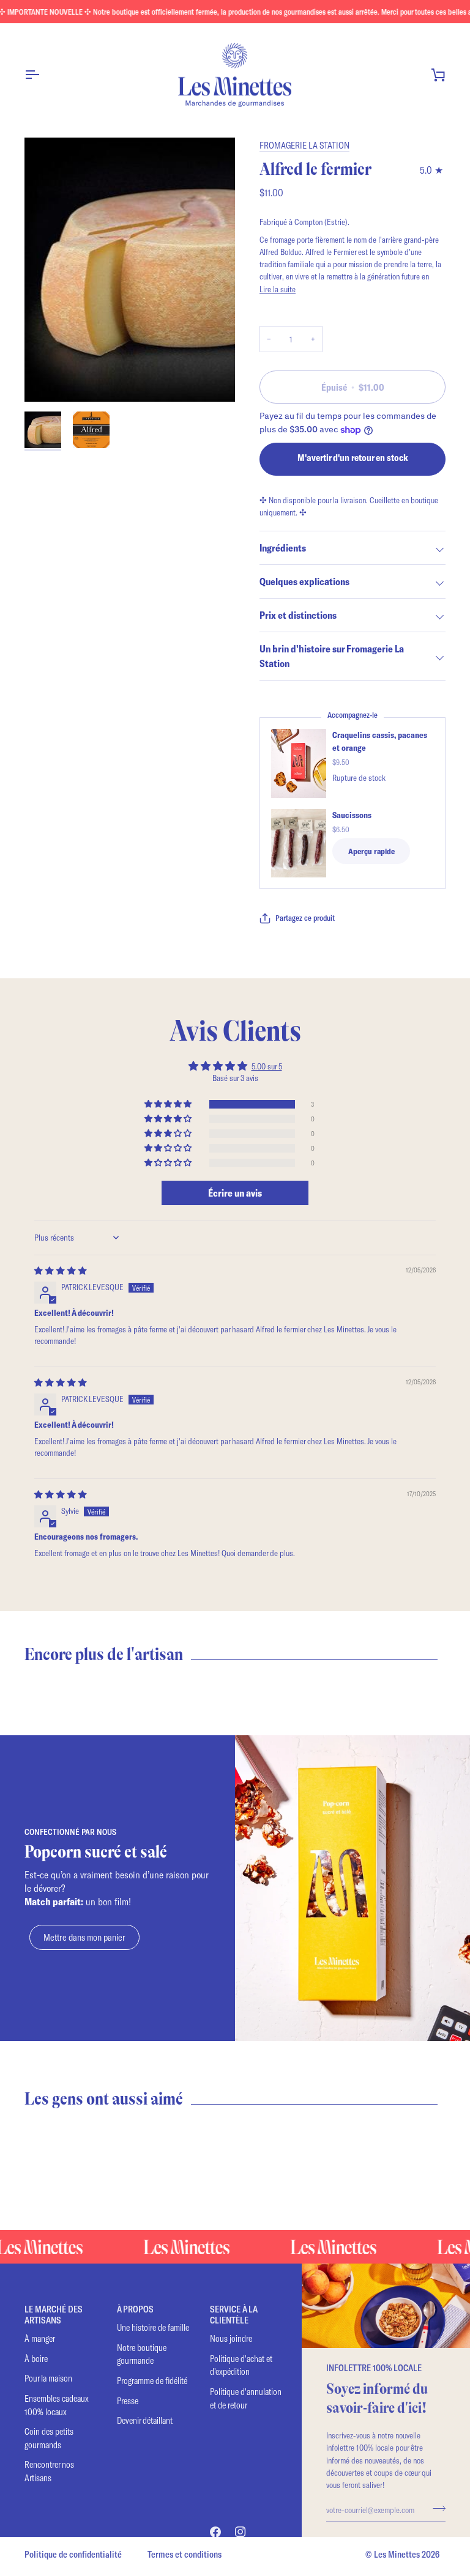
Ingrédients (283, 548)
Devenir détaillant (145, 2420)
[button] (169, 1104)
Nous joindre (231, 2338)
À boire (36, 2359)
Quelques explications (304, 581)
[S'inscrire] (435, 2508)
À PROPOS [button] (135, 2309)
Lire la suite (278, 289)
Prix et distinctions (298, 615)
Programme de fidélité (152, 2381)
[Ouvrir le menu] (43, 75)
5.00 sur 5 (267, 1066)
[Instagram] (241, 2532)
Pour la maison (48, 2378)
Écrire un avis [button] (235, 1193)
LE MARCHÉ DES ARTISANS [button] (54, 2315)
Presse (128, 2401)
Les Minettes (397, 2554)
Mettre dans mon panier (84, 1937)
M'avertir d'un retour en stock (353, 457)
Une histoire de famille (153, 2327)
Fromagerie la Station (304, 145)
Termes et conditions (185, 2554)
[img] (61, 1270)
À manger (40, 2338)
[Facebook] (215, 2532)
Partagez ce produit (305, 918)
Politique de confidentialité (73, 2554)
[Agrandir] (47, 379)
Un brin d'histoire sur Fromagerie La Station (332, 656)
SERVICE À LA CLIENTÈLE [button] (233, 2315)
